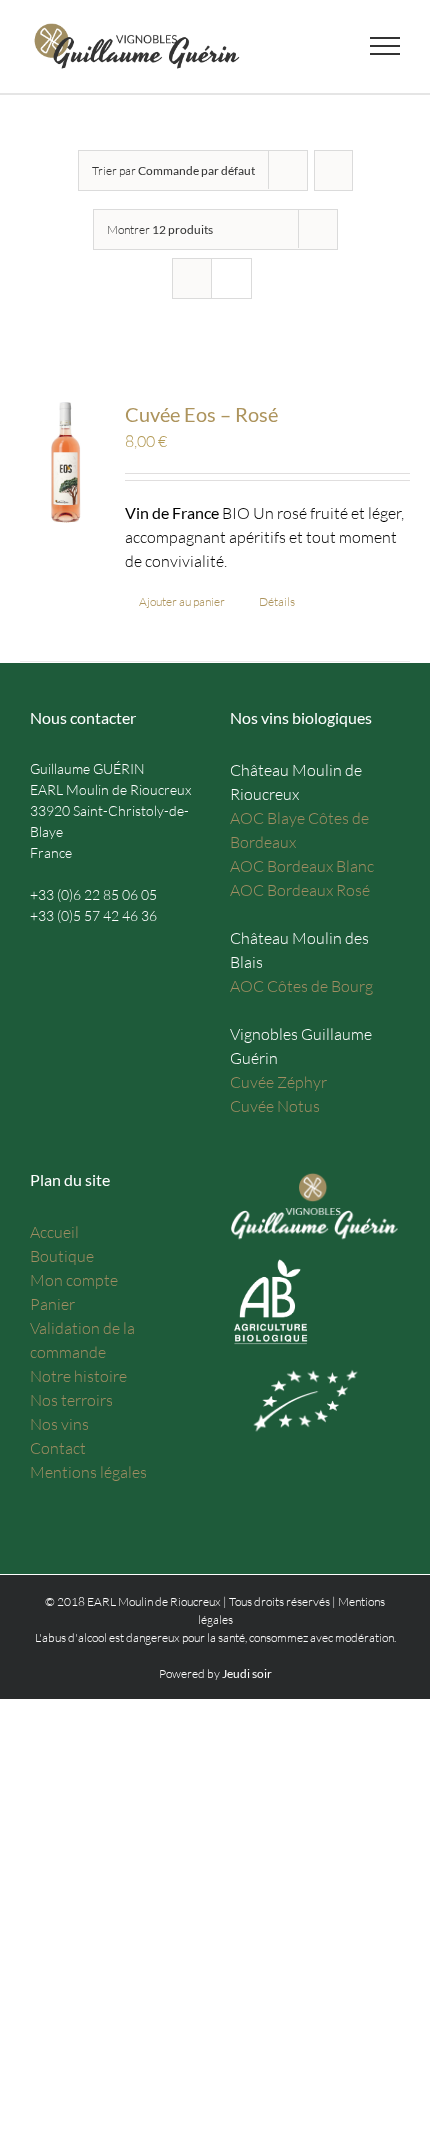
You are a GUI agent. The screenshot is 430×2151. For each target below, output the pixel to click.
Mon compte (74, 1280)
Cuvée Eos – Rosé (201, 414)
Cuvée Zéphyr (278, 1082)
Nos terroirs (71, 1400)
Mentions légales (88, 1472)
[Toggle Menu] (385, 46)
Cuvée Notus (275, 1106)
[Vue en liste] (231, 278)
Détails (277, 601)
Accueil (54, 1232)
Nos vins (59, 1424)
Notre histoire (78, 1376)
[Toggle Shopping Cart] (254, 46)
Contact (58, 1448)
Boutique (62, 1256)
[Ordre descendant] (333, 170)
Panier (52, 1304)
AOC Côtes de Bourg (301, 986)
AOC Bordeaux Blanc (302, 866)
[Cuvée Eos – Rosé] (65, 462)
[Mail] (37, 958)
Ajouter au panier (182, 601)
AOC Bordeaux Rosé (300, 890)
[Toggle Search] (316, 45)
